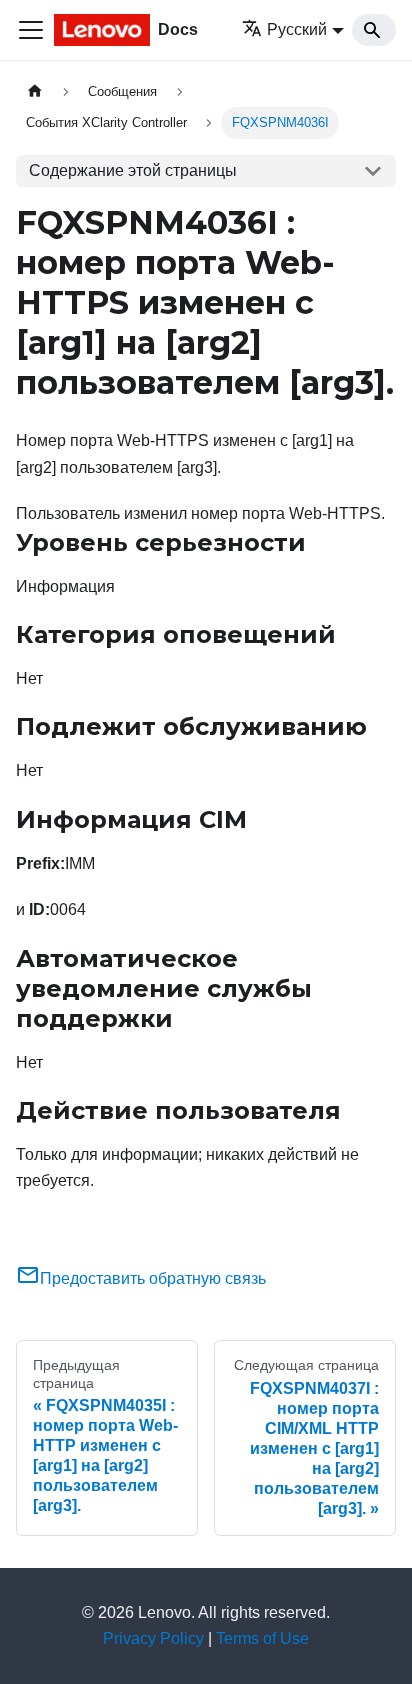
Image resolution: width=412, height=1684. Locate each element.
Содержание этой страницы (133, 170)
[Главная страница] (35, 91)
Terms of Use (262, 1638)
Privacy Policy (153, 1638)
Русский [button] (297, 29)
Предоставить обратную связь (153, 1278)
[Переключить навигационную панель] (31, 30)
